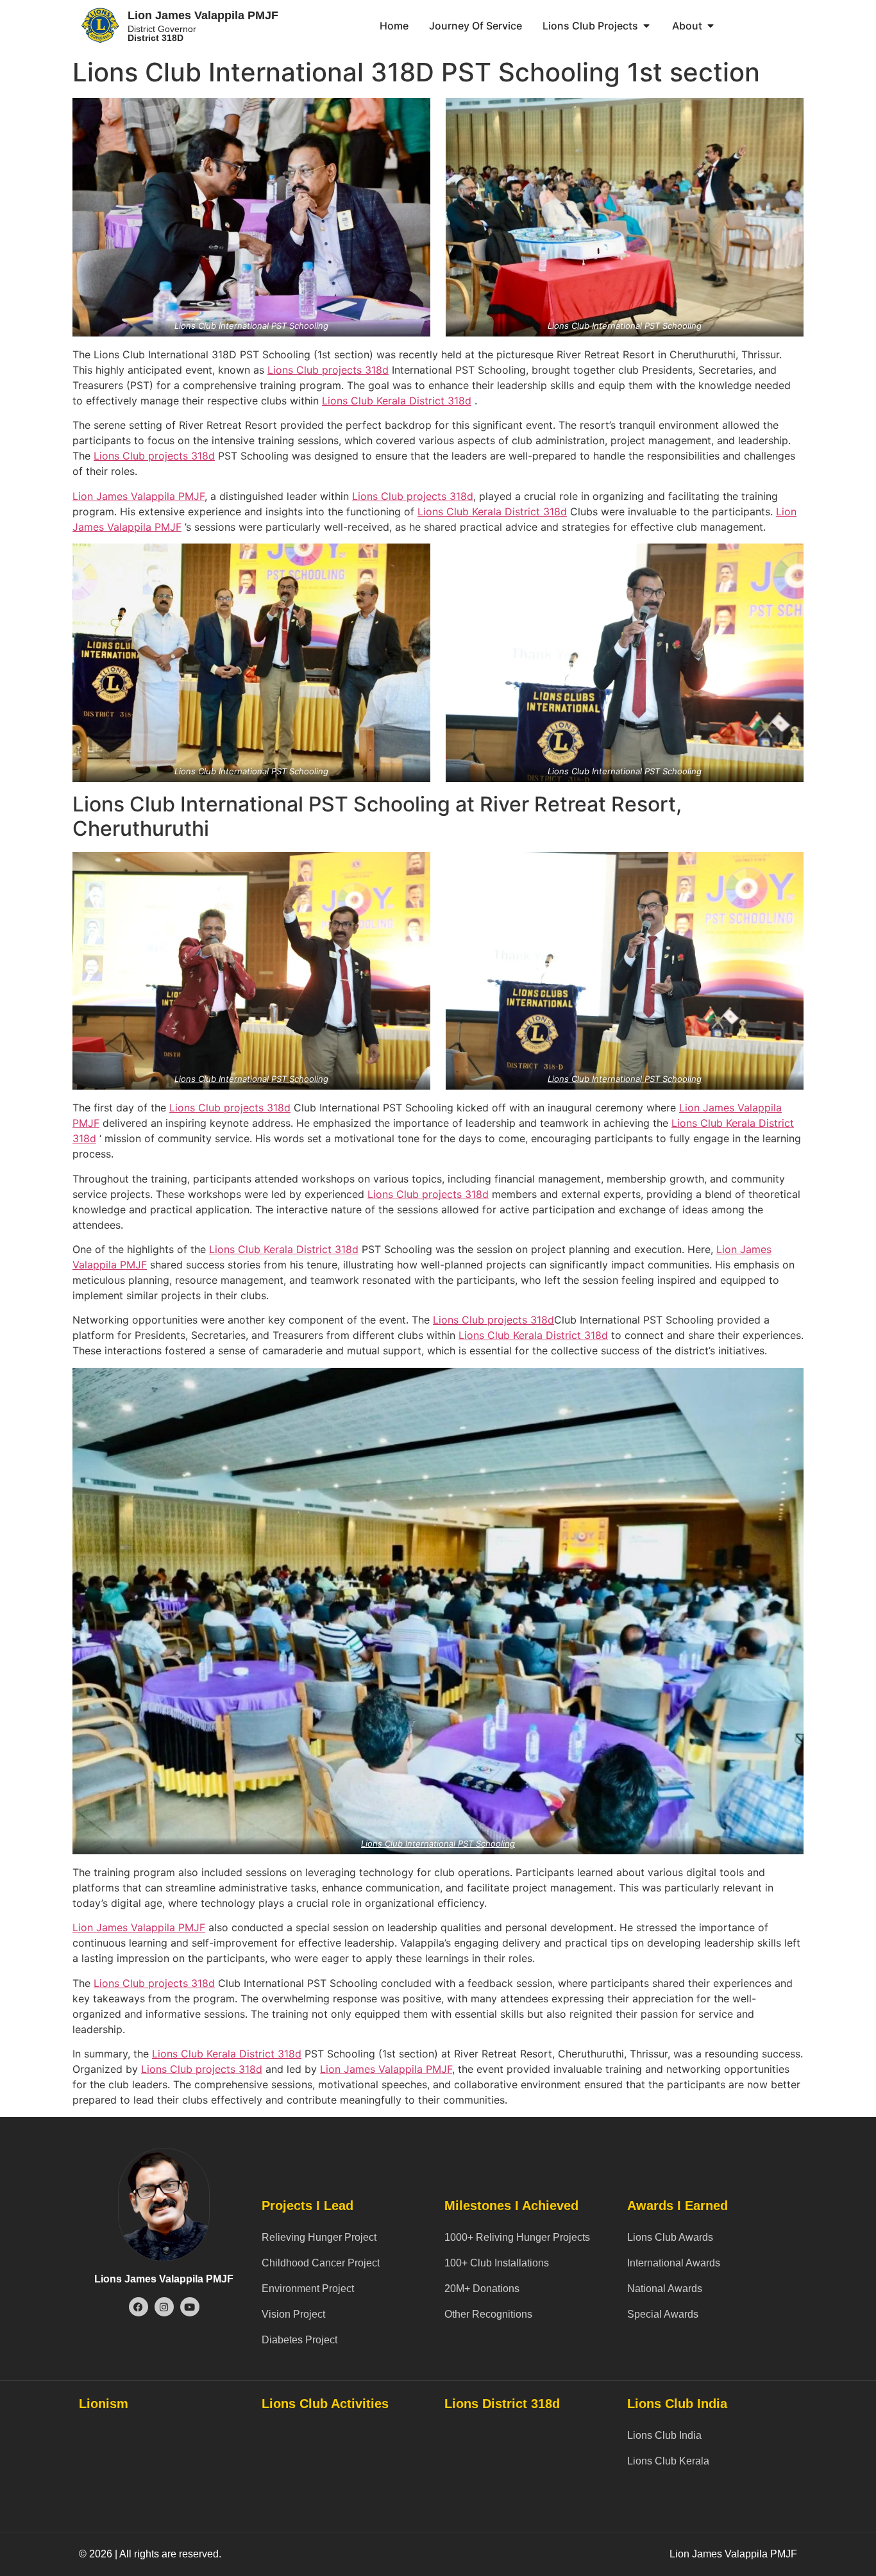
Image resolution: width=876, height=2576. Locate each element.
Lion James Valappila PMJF (203, 15)
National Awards (665, 2289)
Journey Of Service (476, 26)
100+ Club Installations (497, 2263)
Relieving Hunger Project (319, 2237)
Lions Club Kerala (366, 401)
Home (394, 26)
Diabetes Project (299, 2340)
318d (375, 370)
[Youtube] (190, 2307)
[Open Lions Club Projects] (646, 26)
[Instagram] (164, 2307)
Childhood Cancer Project (321, 2263)
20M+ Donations (482, 2289)
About (687, 26)
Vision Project (293, 2314)
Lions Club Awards (670, 2237)
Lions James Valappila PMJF (164, 2279)
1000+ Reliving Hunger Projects (517, 2237)
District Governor (162, 33)
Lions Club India (664, 2435)
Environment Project (308, 2289)
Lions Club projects (315, 370)
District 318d (440, 401)
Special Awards (663, 2314)
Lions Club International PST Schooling (251, 1079)
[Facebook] (139, 2307)
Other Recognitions (488, 2314)
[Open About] (711, 26)
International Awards (674, 2263)
